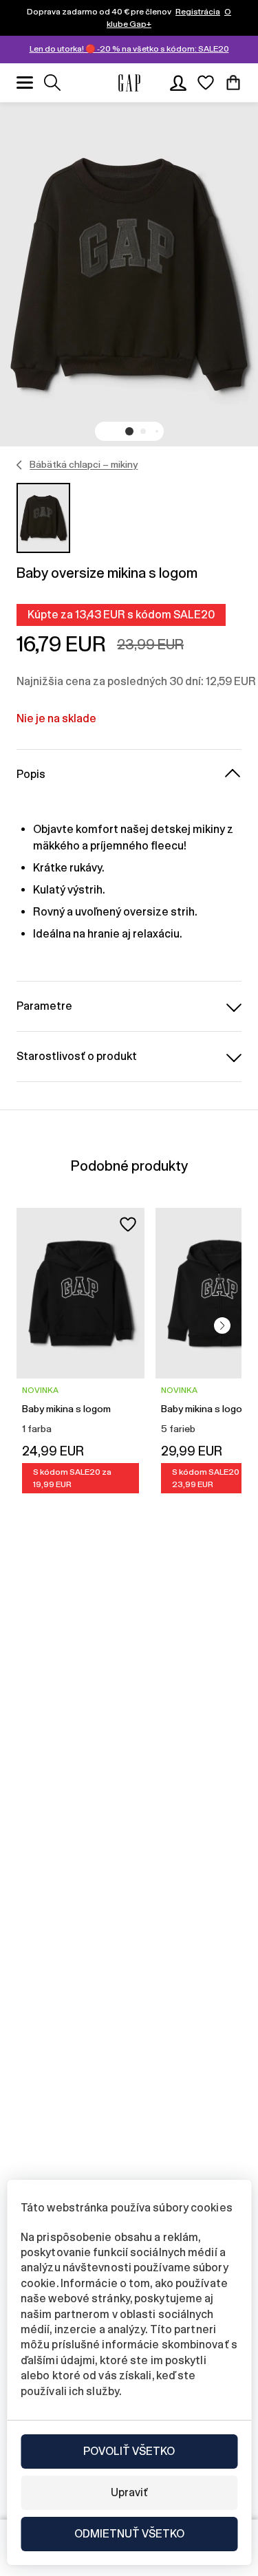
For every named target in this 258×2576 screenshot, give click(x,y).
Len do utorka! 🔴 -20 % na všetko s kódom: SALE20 (129, 49)
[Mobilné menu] (25, 83)
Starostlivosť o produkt (77, 1056)
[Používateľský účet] (178, 83)
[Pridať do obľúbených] (128, 1224)
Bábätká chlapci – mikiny (84, 464)
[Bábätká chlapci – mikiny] (20, 465)
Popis (31, 774)
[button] (129, 431)
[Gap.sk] (129, 83)
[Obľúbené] (206, 83)
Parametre (44, 1006)
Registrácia (198, 12)
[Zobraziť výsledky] (52, 83)
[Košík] (233, 83)
